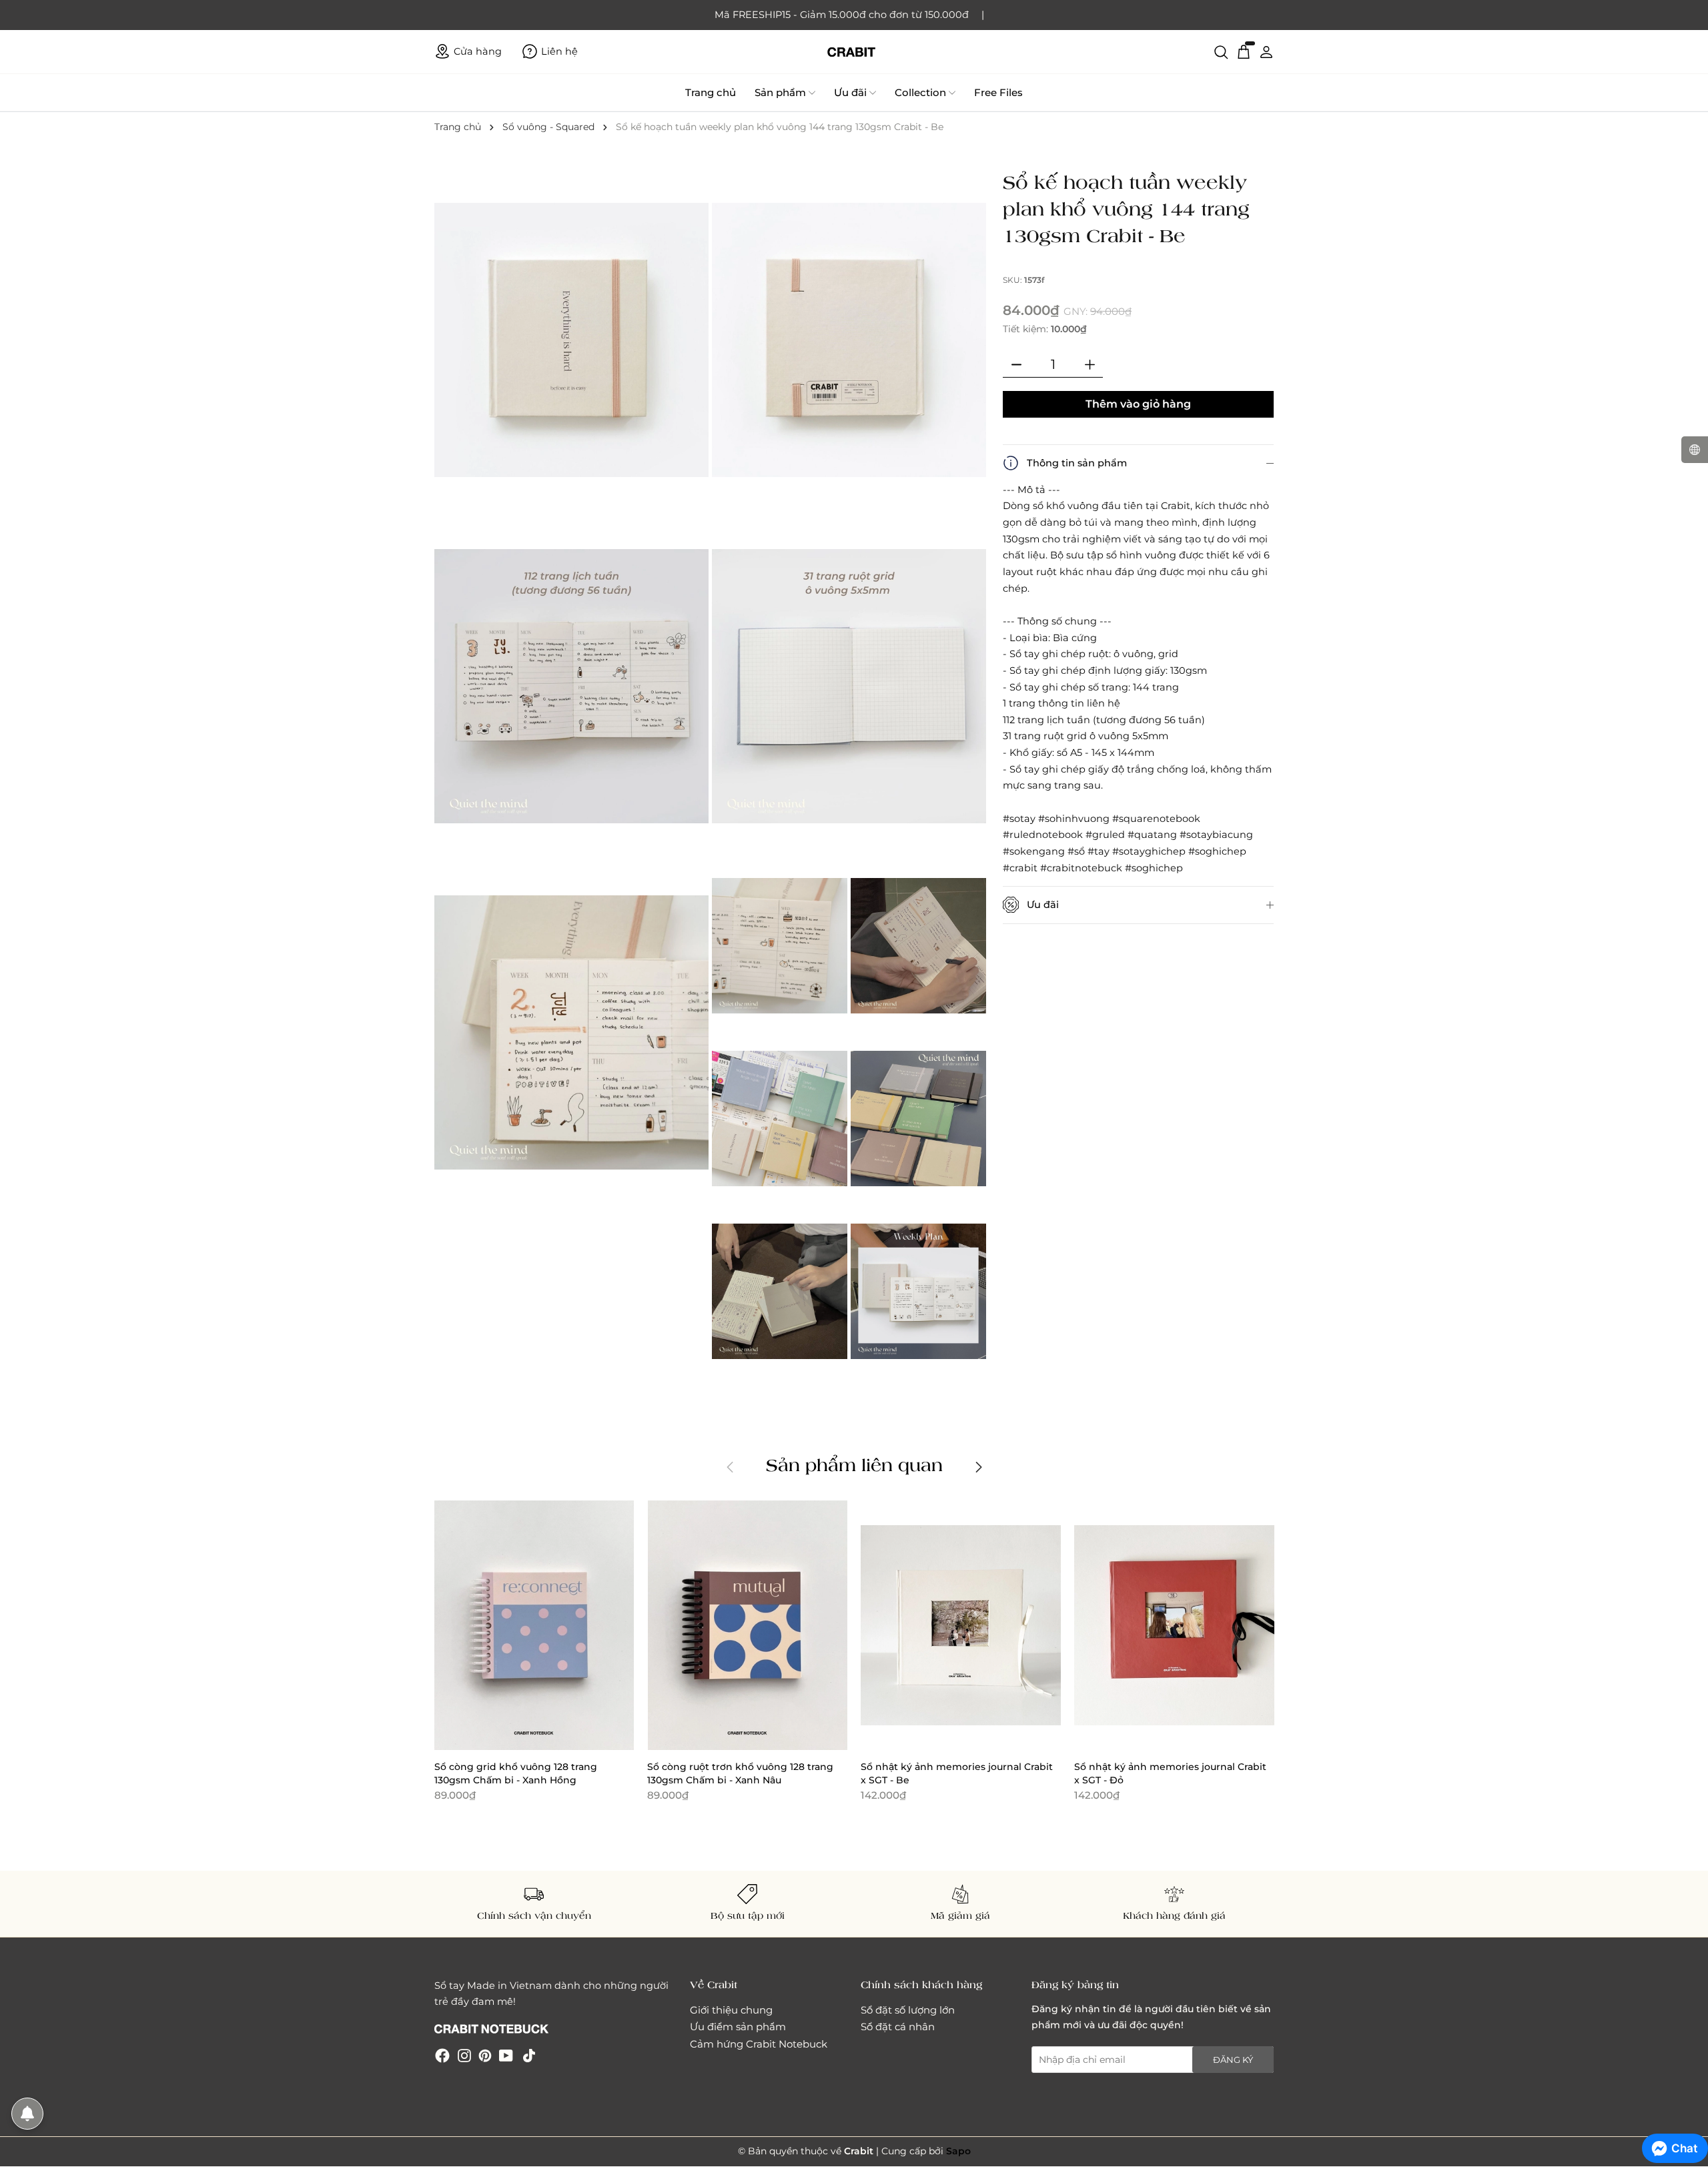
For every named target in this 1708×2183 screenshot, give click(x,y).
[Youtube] (506, 2055)
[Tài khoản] (1266, 51)
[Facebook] (442, 2055)
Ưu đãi (850, 92)
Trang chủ (711, 92)
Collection (920, 92)
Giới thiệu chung (731, 2010)
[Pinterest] (485, 2055)
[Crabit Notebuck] (854, 52)
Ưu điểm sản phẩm (738, 2027)
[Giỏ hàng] (1244, 51)
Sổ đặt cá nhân (898, 2027)
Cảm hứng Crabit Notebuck (759, 2044)
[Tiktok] (529, 2055)
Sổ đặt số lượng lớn (908, 2010)
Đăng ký (1233, 2060)
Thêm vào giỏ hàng (1138, 404)
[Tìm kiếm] (1221, 51)
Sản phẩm (780, 92)
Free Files (998, 92)
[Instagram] (464, 2055)
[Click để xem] (573, 341)
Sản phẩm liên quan (854, 1464)
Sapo (958, 2151)
